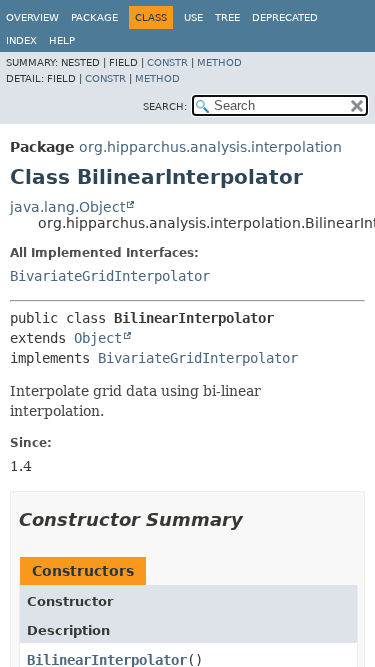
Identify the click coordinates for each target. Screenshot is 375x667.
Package (94, 17)
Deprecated (285, 17)
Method (219, 62)
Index (21, 40)
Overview (32, 17)
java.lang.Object (67, 207)
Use (193, 17)
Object (98, 338)
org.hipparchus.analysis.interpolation (210, 147)
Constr (167, 62)
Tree (227, 17)
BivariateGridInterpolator (110, 276)
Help (62, 40)
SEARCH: (165, 106)
